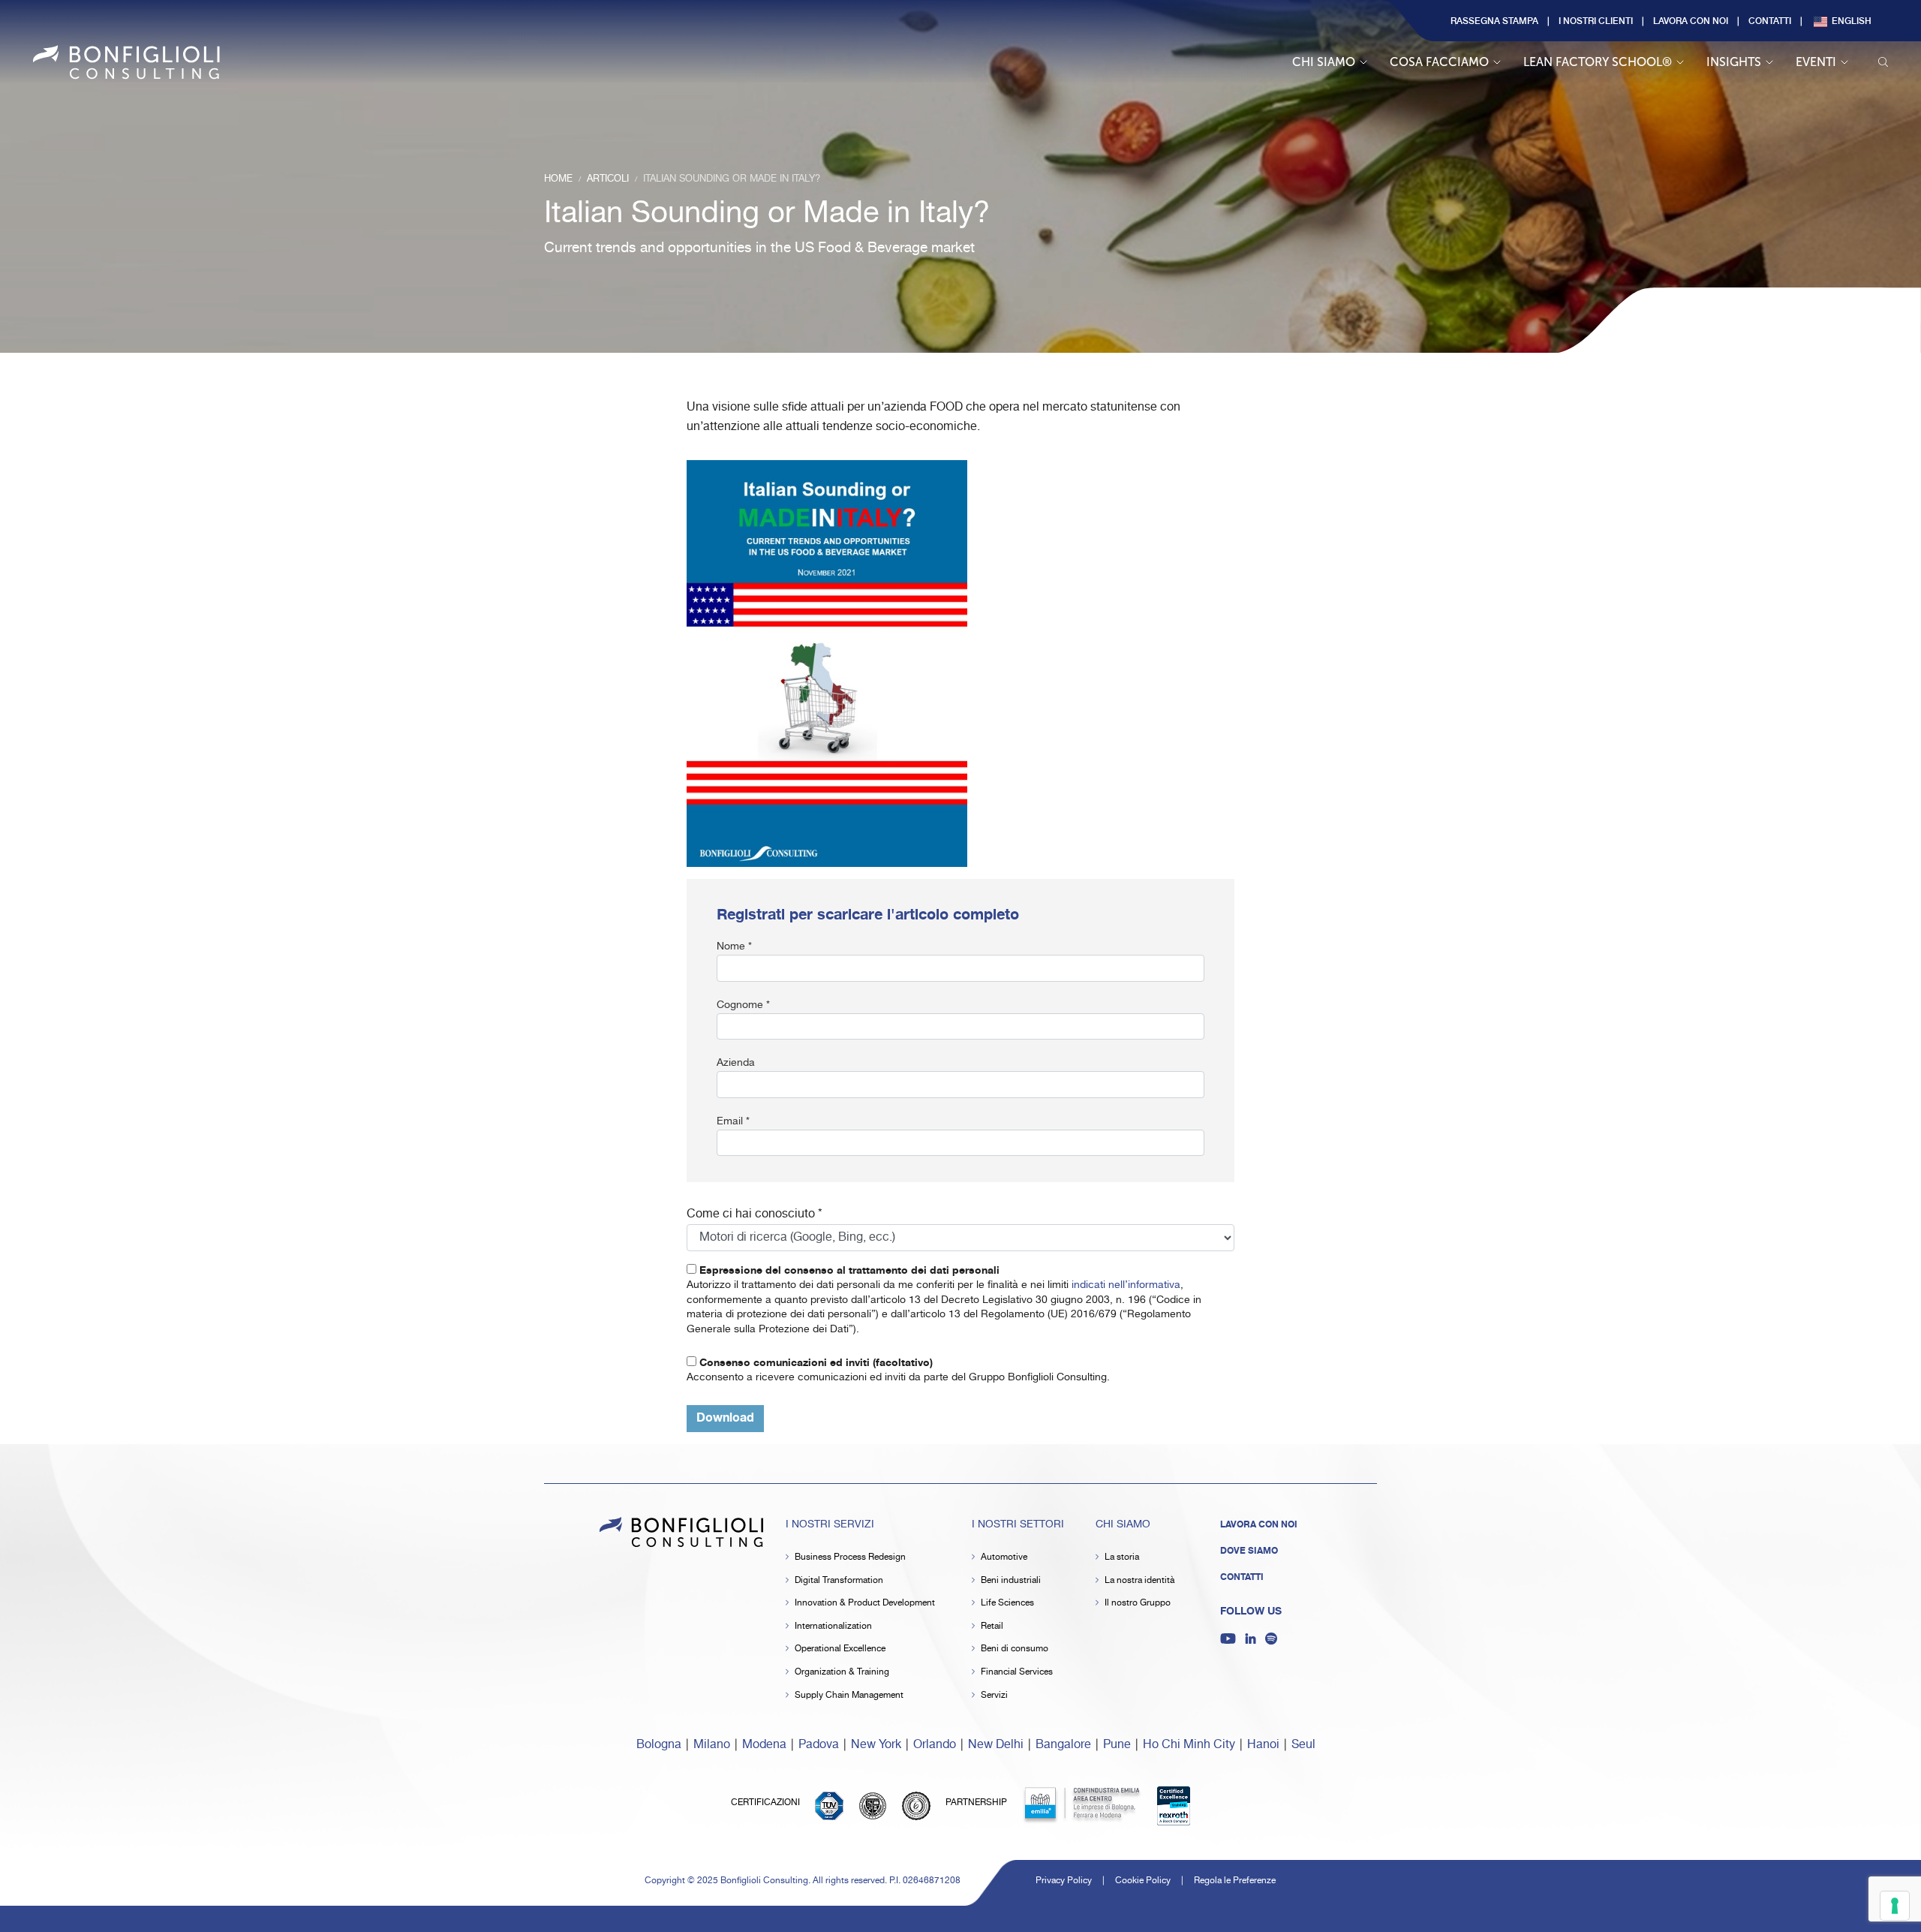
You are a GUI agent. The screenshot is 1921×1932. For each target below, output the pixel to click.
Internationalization (833, 1626)
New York (876, 1745)
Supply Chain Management (849, 1695)
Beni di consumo (1015, 1649)
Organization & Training (842, 1672)
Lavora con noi (1691, 20)
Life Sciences (1007, 1603)
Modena (764, 1745)
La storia (1122, 1557)
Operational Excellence (840, 1649)
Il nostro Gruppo (1138, 1603)
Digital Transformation (839, 1580)
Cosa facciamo (1439, 62)
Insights (1734, 62)
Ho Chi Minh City (1189, 1745)
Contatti (1770, 20)
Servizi (994, 1695)
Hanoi (1263, 1745)
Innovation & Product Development (865, 1603)
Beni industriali (1011, 1580)
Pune (1117, 1745)
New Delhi (996, 1745)
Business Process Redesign (850, 1557)
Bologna (659, 1745)
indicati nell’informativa (1126, 1285)
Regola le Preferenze (1235, 1881)
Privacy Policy (1064, 1881)
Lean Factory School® (1598, 62)
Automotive (1004, 1557)
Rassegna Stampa (1494, 20)
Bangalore (1063, 1745)
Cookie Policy (1143, 1881)
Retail (992, 1626)
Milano (712, 1745)
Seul (1303, 1745)
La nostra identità (1139, 1580)
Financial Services (1017, 1672)
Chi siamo (1324, 62)
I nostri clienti (1596, 20)
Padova (819, 1745)
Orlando (935, 1745)
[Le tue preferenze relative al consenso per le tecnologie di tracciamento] (1895, 1906)
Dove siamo (1249, 1551)
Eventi (1816, 62)
